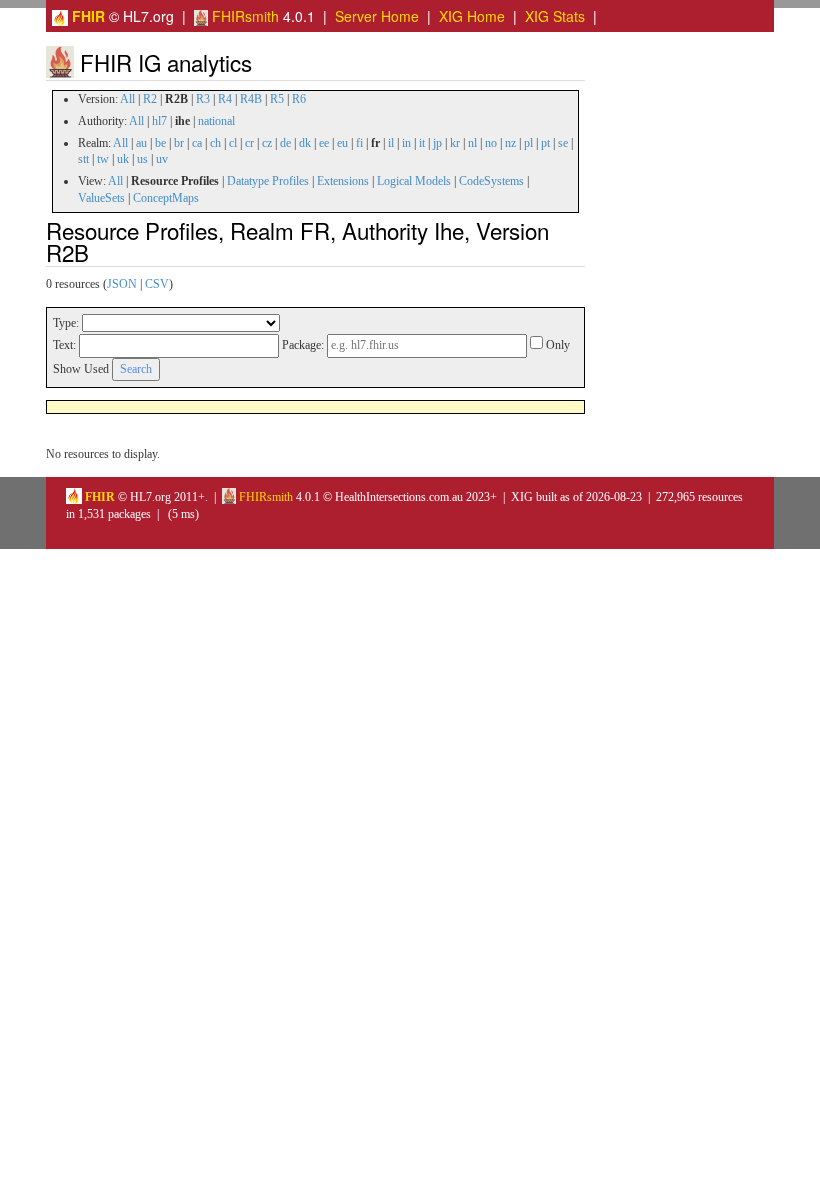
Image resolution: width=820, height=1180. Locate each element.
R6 (299, 99)
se (563, 143)
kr (455, 143)
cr (249, 143)
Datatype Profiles (268, 181)
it (422, 143)
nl (472, 143)
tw (103, 159)
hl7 (159, 121)
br (179, 143)
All (127, 99)
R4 (225, 99)
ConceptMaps (166, 198)
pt (545, 143)
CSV (157, 284)
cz (267, 143)
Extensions (343, 181)
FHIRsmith (243, 16)
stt (83, 159)
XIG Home (472, 16)
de (285, 143)
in (406, 143)
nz (510, 143)
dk (305, 143)
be (160, 143)
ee (324, 143)
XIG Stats (555, 16)
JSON (122, 284)
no (491, 143)
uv (162, 159)
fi (359, 143)
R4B (251, 99)
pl (528, 143)
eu (342, 143)
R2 (150, 99)
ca (197, 143)
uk (123, 159)
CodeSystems (491, 181)
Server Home (377, 16)
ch (215, 143)
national (216, 121)
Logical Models (414, 181)
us (142, 159)
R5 (277, 99)
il (391, 143)
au (141, 143)
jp (437, 143)
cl (233, 143)
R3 (203, 99)
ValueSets (101, 198)
